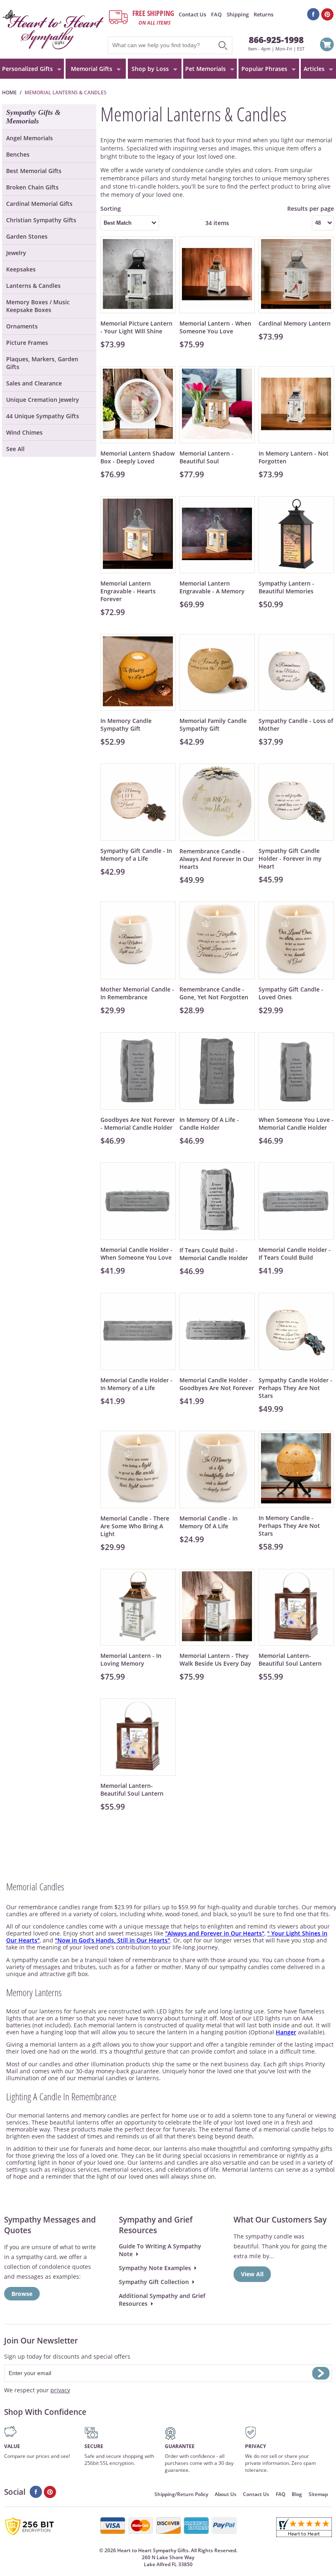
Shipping (238, 14)
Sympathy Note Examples (155, 2268)
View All (252, 2274)
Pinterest (328, 14)
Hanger (286, 2032)
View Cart (327, 46)
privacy (60, 2390)
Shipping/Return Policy (181, 2494)
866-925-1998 (276, 40)
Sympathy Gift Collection (154, 2282)
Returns (263, 14)
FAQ (216, 14)
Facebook (313, 14)
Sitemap (318, 2494)
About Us (226, 2494)
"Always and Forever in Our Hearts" (215, 1933)
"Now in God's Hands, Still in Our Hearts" (112, 1940)
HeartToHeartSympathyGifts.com (53, 29)
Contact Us (192, 14)
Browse (22, 2294)
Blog (297, 2494)
